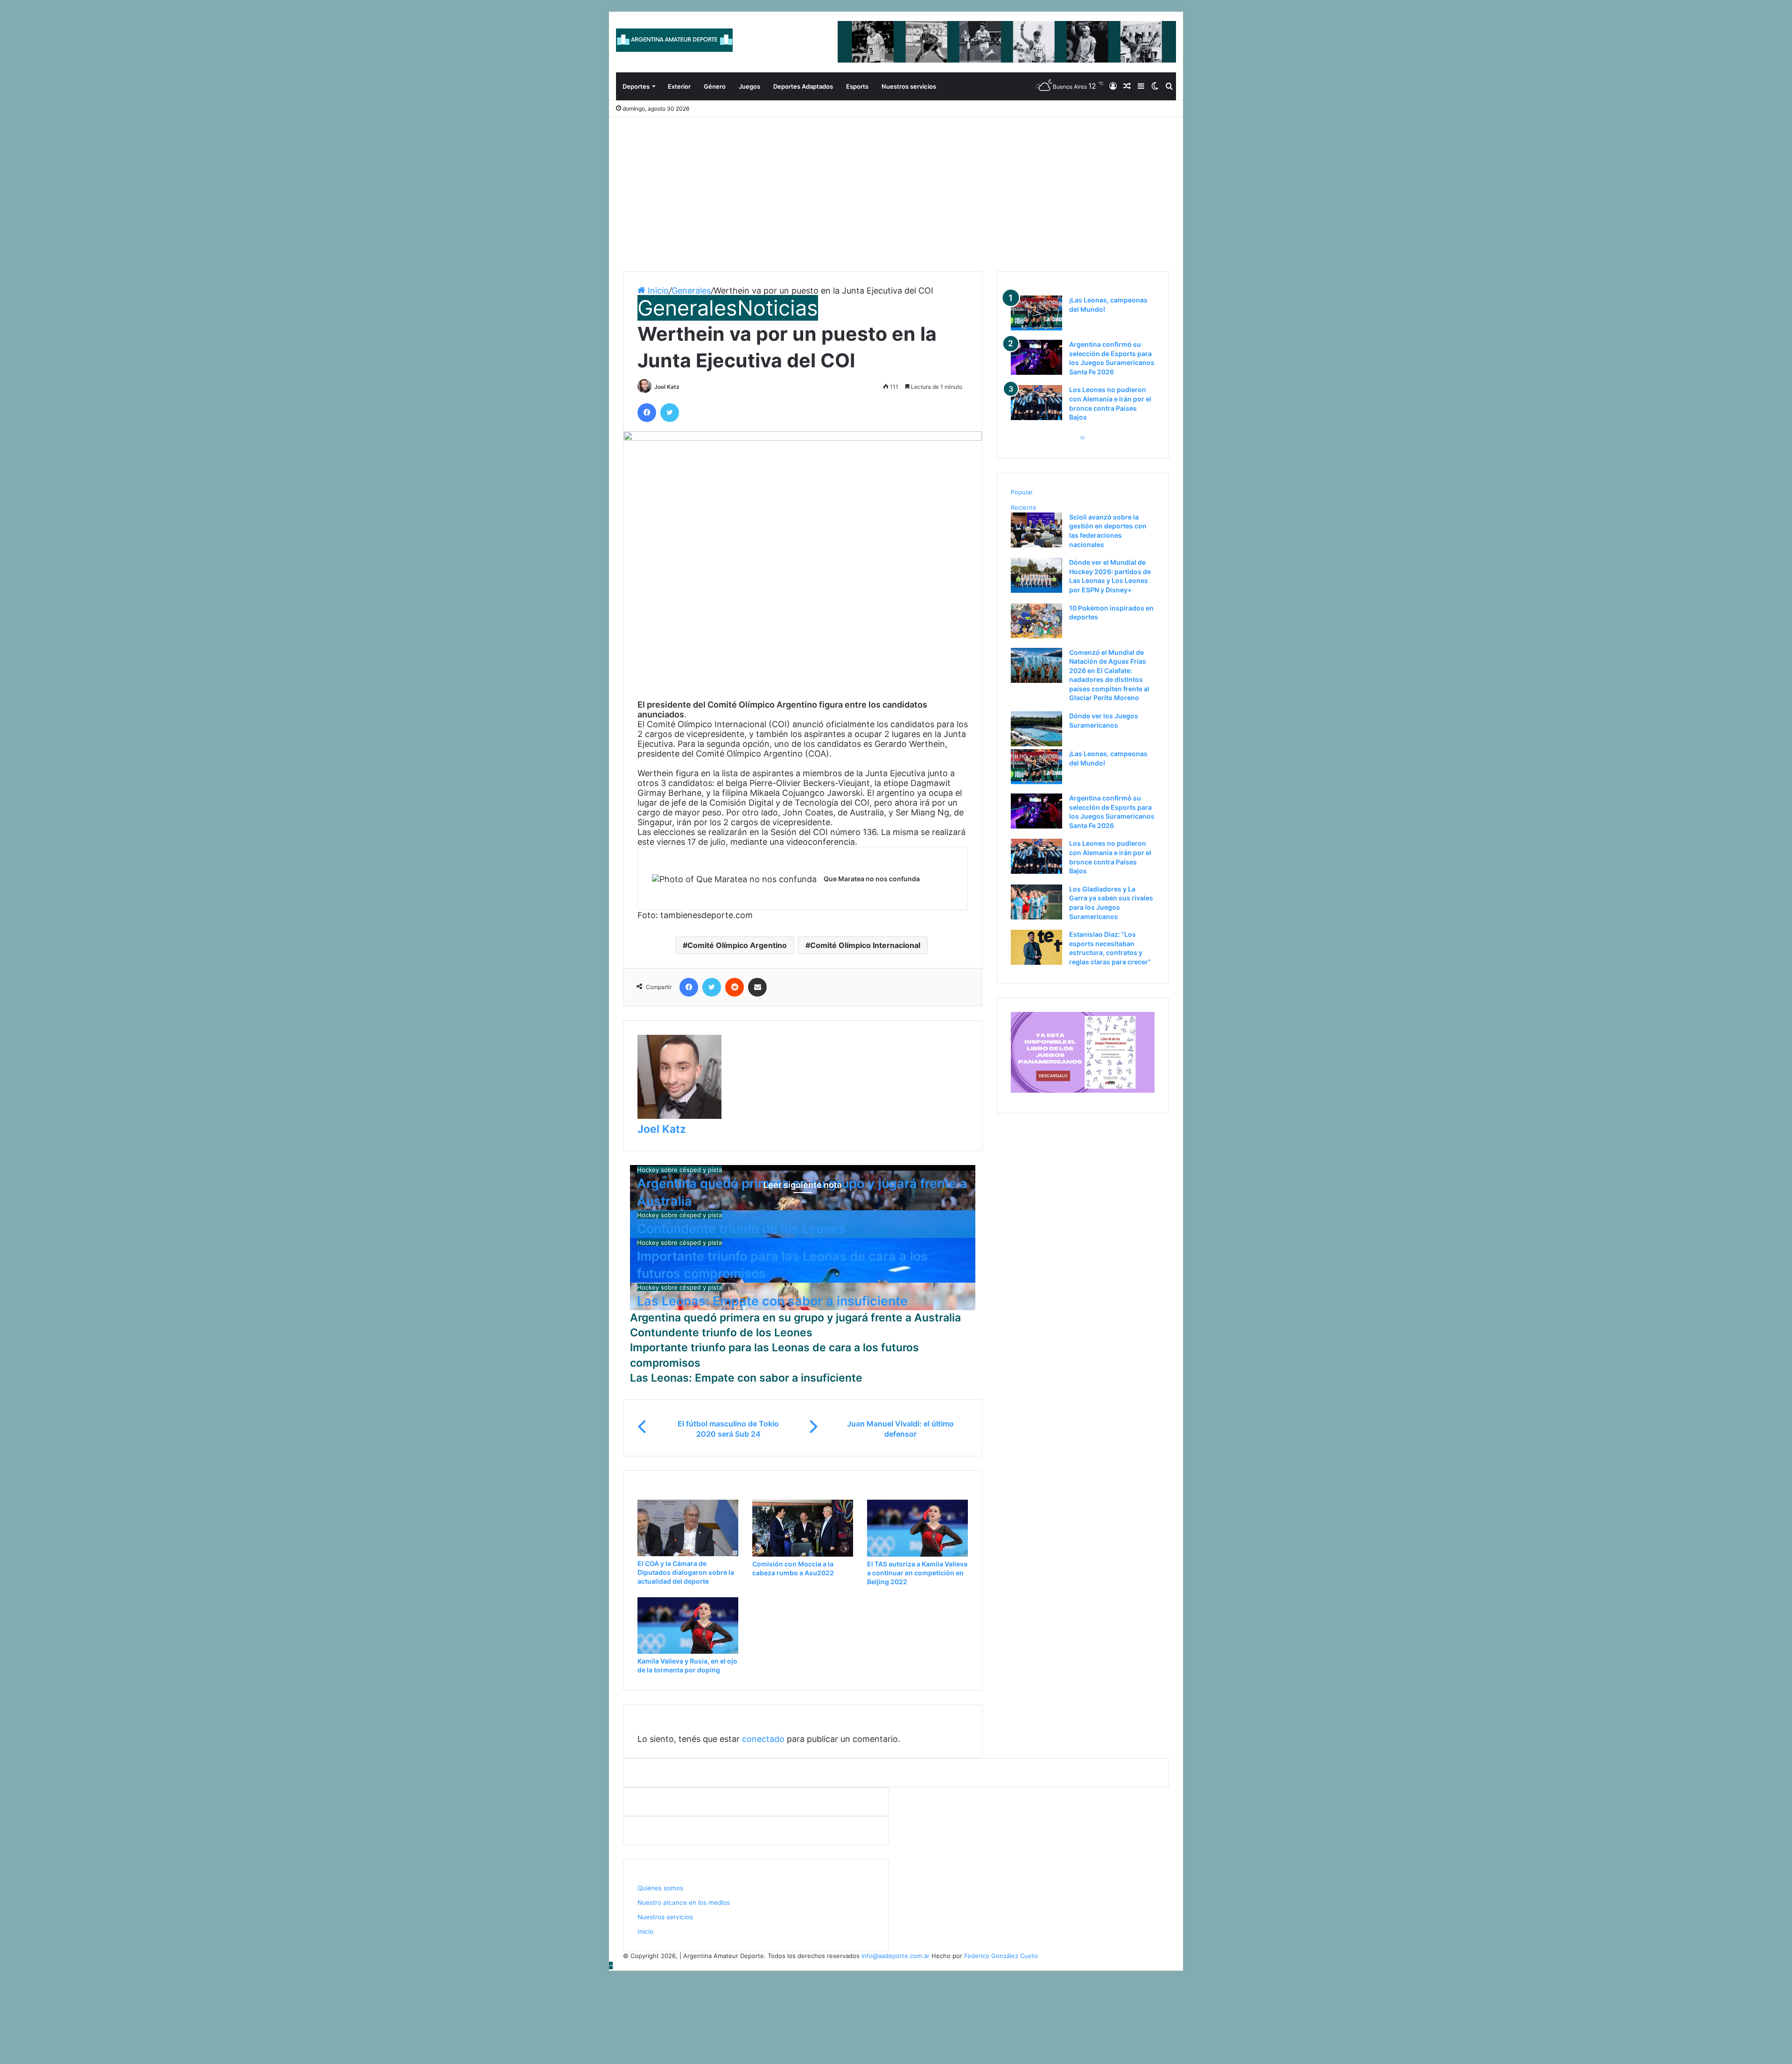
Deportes (636, 86)
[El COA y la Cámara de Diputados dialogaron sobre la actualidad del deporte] (688, 1554)
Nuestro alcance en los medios (684, 1903)
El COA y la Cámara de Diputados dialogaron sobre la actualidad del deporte (686, 1572)
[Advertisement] (896, 187)
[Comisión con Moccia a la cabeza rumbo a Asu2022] (803, 1554)
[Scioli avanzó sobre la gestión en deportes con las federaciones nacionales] (1036, 545)
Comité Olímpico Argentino (737, 945)
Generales (691, 291)
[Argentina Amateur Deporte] (674, 40)
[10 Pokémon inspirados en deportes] (1036, 636)
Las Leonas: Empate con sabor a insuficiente (772, 1301)
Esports (857, 86)
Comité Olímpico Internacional (865, 945)
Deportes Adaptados (803, 86)
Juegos (749, 86)
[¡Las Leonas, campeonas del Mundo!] (1036, 328)
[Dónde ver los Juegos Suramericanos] (1036, 744)
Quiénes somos (660, 1888)
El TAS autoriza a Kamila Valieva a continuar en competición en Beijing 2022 (917, 1573)
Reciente (1024, 507)
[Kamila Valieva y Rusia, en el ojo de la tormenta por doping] (688, 1651)
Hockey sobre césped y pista (679, 1170)
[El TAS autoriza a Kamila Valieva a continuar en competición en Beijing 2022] (917, 1554)
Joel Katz (667, 387)
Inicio (657, 291)
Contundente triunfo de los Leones (741, 1229)
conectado (763, 1739)
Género (715, 86)
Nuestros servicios (909, 86)
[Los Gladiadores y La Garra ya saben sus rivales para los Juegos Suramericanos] (1036, 917)
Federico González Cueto (1001, 1956)
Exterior (679, 86)
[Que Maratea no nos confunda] (734, 879)
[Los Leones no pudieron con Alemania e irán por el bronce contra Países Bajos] (1036, 418)
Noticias (778, 308)
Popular (1022, 492)
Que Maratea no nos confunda (872, 879)
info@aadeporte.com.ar (896, 1956)
